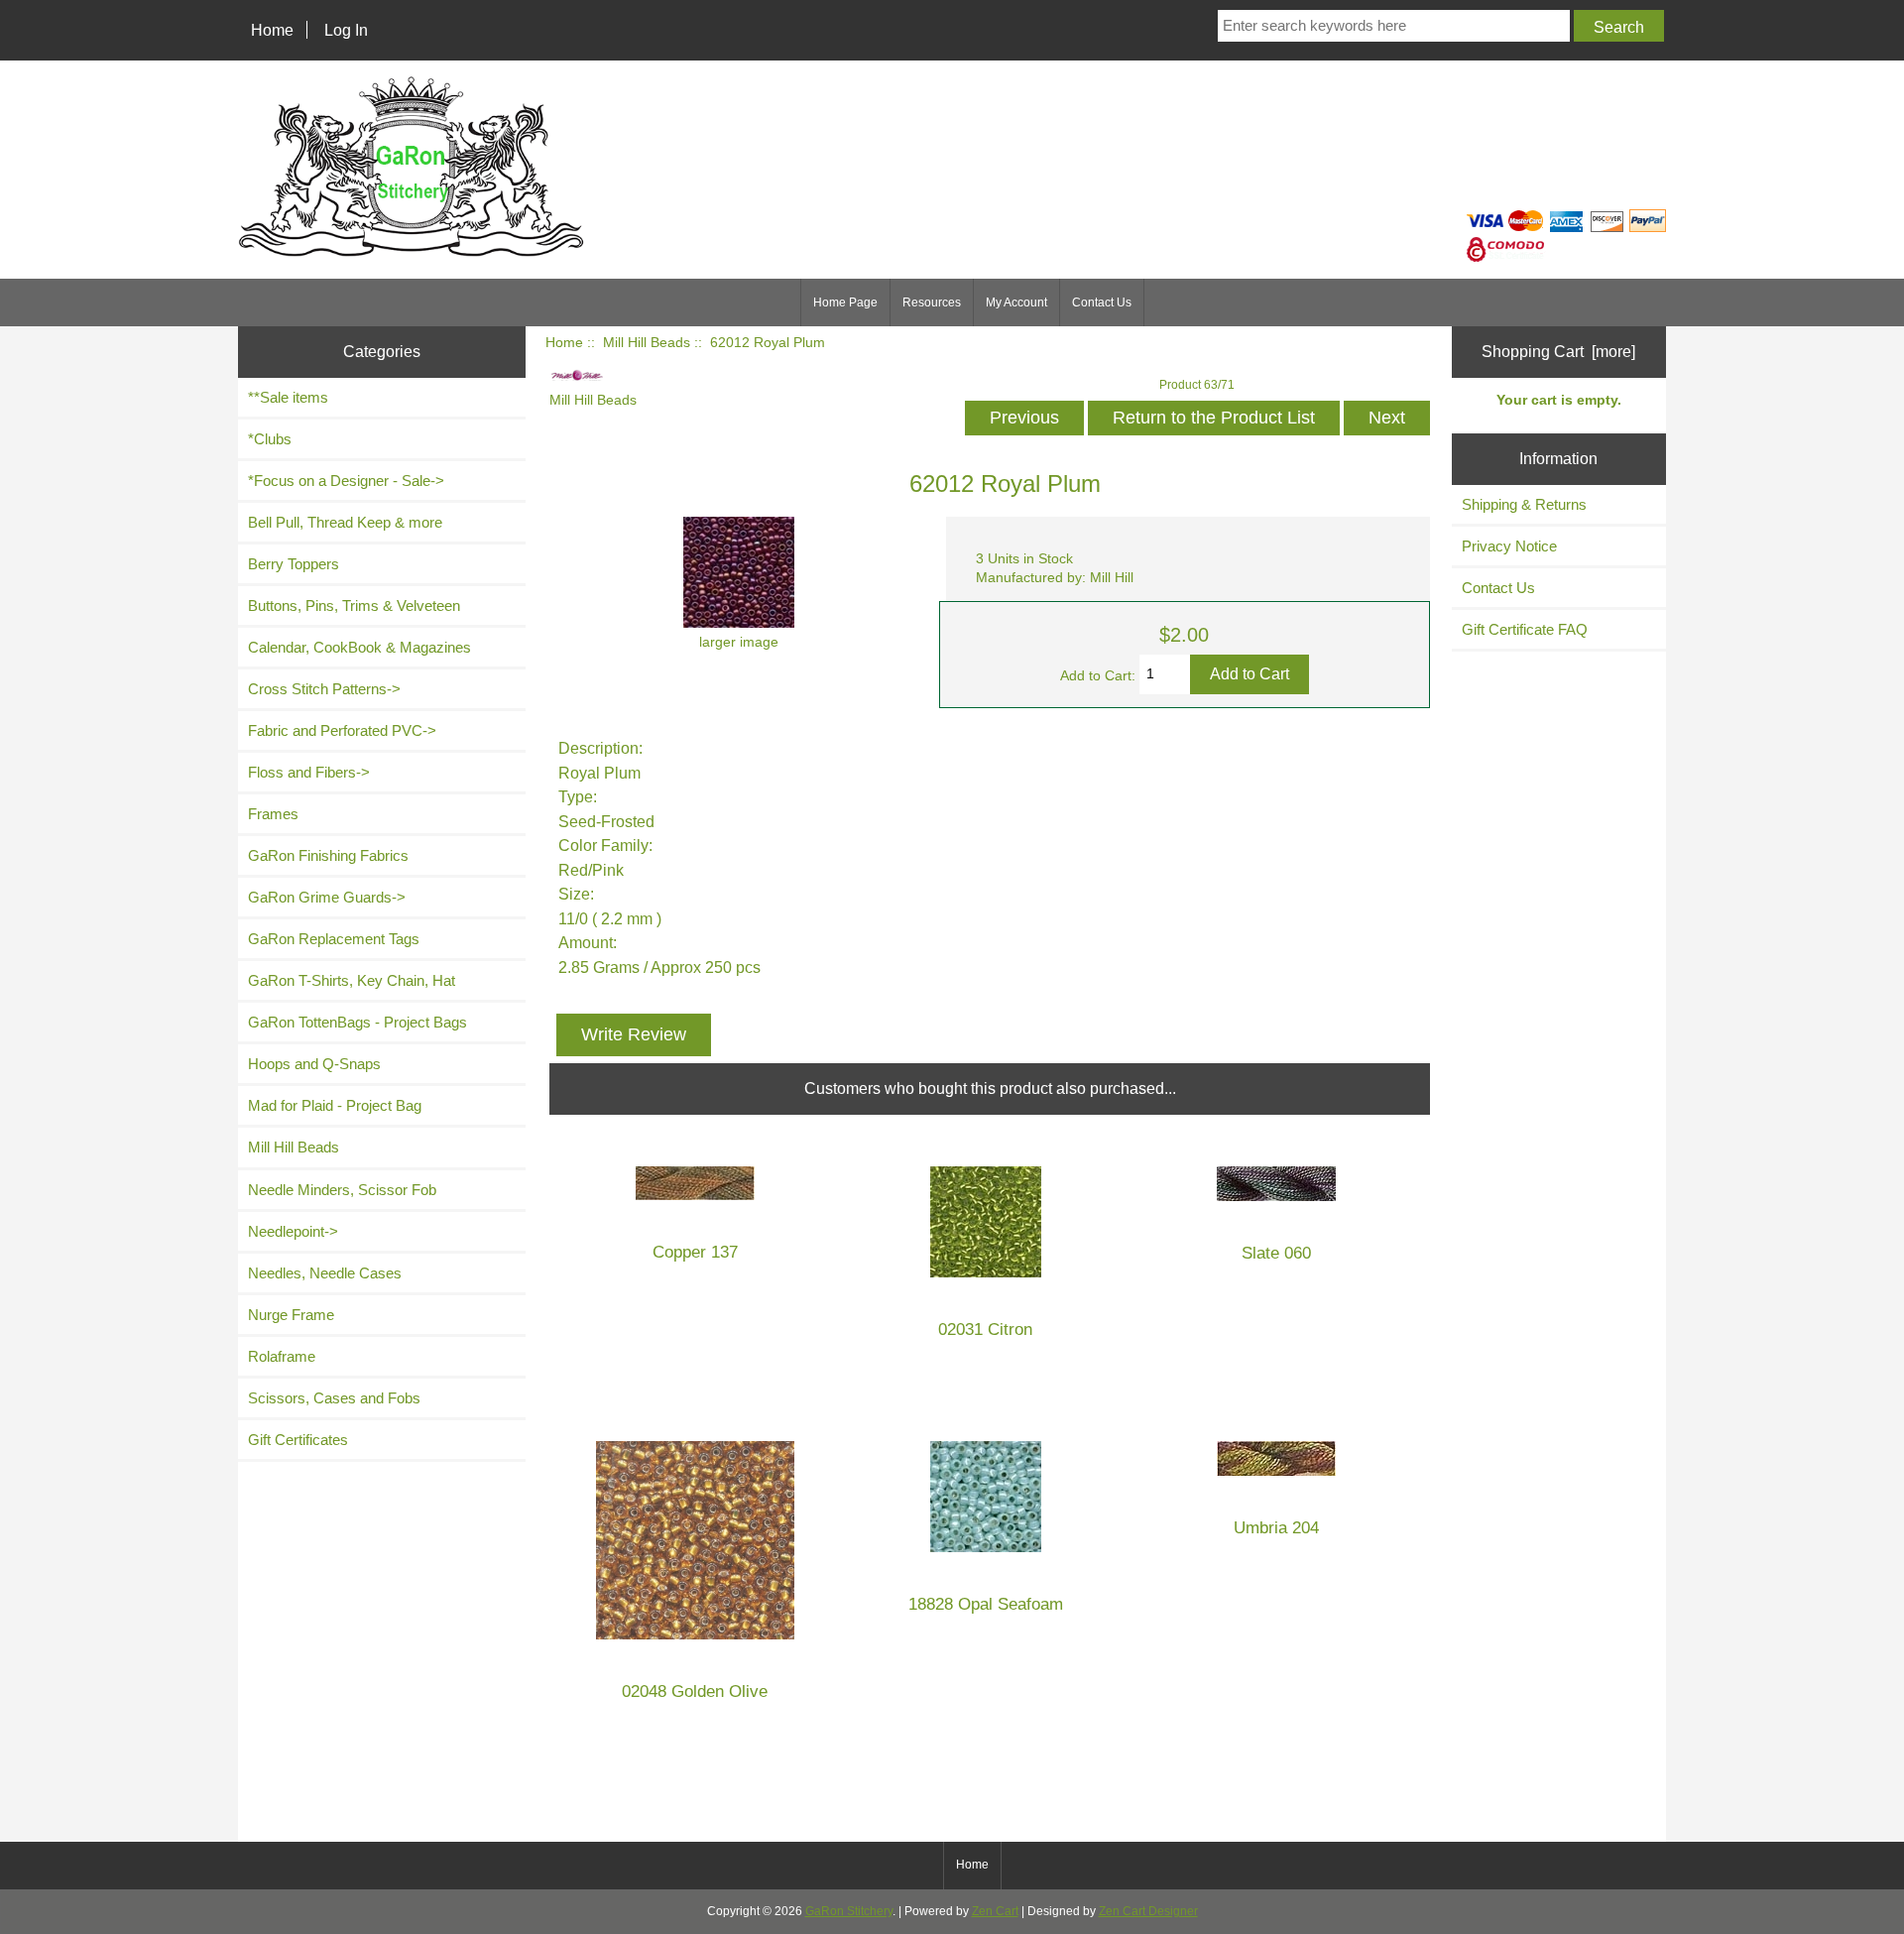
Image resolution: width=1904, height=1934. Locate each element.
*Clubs (270, 439)
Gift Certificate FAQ (1525, 629)
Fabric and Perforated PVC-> (342, 730)
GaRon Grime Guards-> (327, 897)
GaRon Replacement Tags (334, 939)
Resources (932, 302)
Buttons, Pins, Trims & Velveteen (354, 605)
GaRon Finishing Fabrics (328, 855)
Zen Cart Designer (1148, 1911)
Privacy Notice (1509, 546)
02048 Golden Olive (695, 1692)
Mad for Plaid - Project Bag (335, 1105)
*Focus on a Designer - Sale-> (346, 481)
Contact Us (1102, 302)
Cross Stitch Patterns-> (324, 689)
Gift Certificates (298, 1440)
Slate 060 (1276, 1253)
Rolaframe (282, 1356)
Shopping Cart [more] (1558, 351)
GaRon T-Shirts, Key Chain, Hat (352, 980)
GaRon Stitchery (849, 1911)
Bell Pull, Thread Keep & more (345, 522)
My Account (1016, 302)
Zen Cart (995, 1911)
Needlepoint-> (293, 1231)
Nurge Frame (291, 1315)
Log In (346, 30)
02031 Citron (985, 1330)
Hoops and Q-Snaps (314, 1064)
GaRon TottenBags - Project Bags (357, 1022)
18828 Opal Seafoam (986, 1604)
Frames (273, 814)
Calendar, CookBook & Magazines (359, 647)
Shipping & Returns (1524, 504)
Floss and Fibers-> (309, 772)
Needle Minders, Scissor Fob (342, 1190)
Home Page (845, 302)
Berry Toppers (294, 564)
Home (272, 30)
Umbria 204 (1276, 1528)
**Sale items (288, 397)
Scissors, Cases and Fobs (334, 1398)
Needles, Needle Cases (325, 1273)
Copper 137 (695, 1252)
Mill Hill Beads (647, 343)
